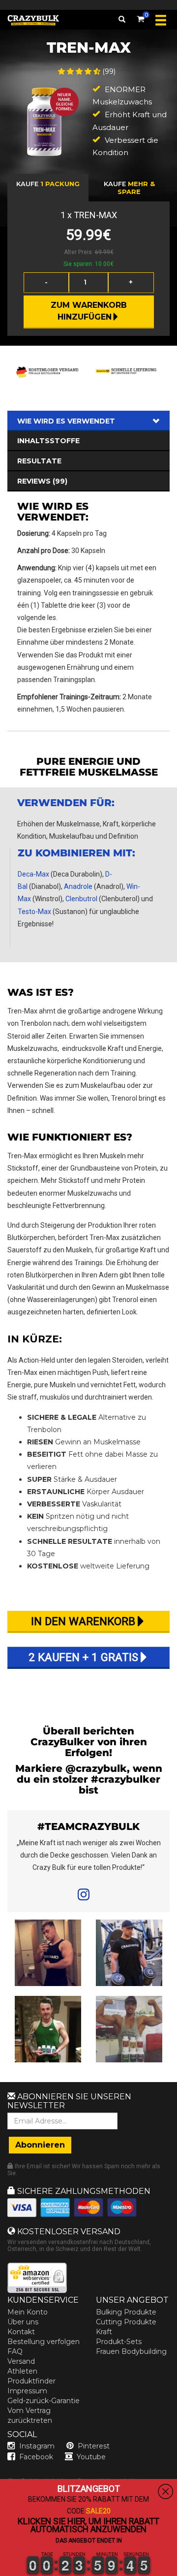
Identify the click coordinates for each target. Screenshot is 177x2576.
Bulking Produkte (126, 2312)
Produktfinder (31, 2381)
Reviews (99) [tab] (42, 481)
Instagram (37, 2446)
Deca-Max (33, 874)
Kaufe (129, 188)
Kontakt (21, 2332)
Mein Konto (28, 2312)
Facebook (36, 2457)
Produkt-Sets (119, 2342)
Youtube (91, 2457)
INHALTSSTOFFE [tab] (48, 441)
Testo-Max (34, 912)
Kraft (104, 2332)
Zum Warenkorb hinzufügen (90, 311)
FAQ (15, 2351)
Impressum (27, 2391)
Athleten (22, 2371)
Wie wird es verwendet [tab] (66, 421)
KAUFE (48, 184)
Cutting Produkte (126, 2322)
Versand (21, 2361)
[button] (0, 2570)
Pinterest (94, 2446)
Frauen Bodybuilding (131, 2351)
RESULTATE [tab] (39, 461)
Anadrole (78, 886)
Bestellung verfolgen (44, 2342)
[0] (141, 17)
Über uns (23, 2322)
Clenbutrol (81, 899)
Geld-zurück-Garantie (44, 2401)
